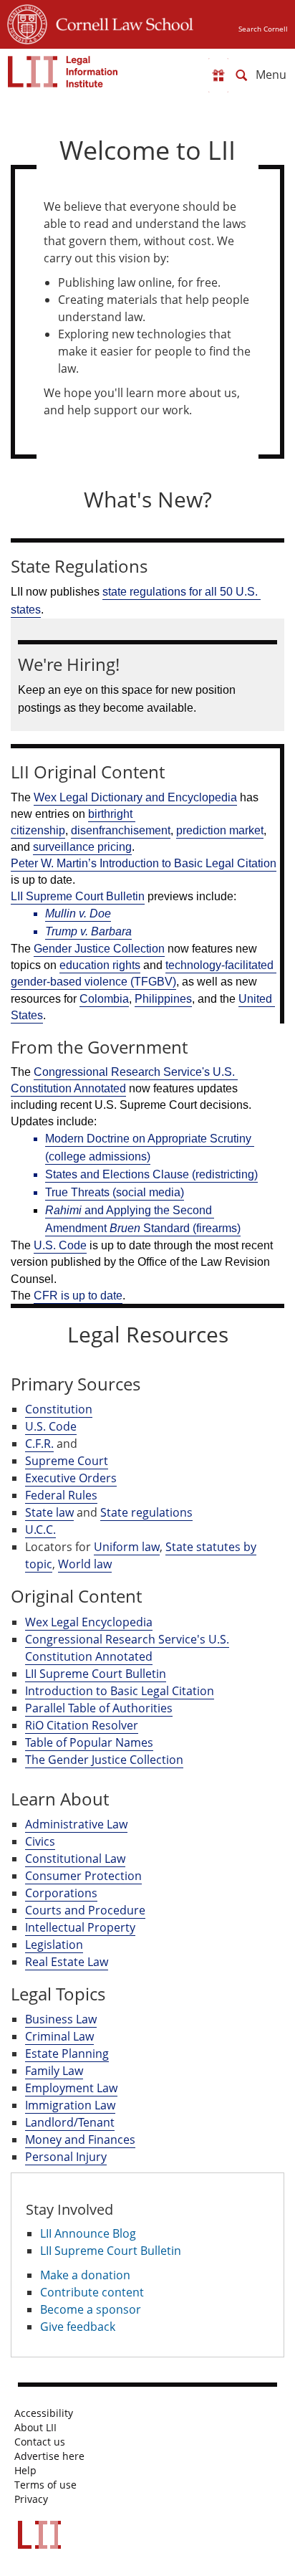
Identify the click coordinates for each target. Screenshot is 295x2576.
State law (49, 1512)
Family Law (54, 2071)
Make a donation (85, 2275)
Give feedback (78, 2327)
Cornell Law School (120, 22)
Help (25, 2471)
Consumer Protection (83, 1876)
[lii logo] (63, 72)
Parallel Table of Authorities (99, 1708)
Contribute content (92, 2292)
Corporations (61, 1893)
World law (85, 1564)
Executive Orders (71, 1478)
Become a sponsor (91, 2309)
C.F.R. (39, 1444)
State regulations (146, 1512)
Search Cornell (263, 29)
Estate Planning (67, 2053)
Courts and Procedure (85, 1910)
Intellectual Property (80, 1927)
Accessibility (44, 2413)
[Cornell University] (27, 22)
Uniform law (127, 1547)
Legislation (54, 1945)
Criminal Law (59, 2036)
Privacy (31, 2499)
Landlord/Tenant (70, 2122)
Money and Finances (80, 2139)
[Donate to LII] (218, 75)
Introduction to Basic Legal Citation (120, 1691)
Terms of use (45, 2485)
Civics (40, 1841)
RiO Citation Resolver (82, 1725)
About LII (35, 2428)
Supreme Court (67, 1461)
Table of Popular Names (89, 1742)
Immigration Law (70, 2105)
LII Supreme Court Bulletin (96, 1674)
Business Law (61, 2019)
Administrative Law (76, 1824)
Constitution (59, 1409)
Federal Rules (61, 1495)
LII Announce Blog (88, 2233)
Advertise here (49, 2456)
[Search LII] (241, 75)
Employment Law (71, 2088)
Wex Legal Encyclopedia (89, 1622)
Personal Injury (66, 2157)
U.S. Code (51, 1426)
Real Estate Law (67, 1962)
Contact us (40, 2442)
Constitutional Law (75, 1859)
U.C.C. (40, 1530)
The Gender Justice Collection (104, 1760)
